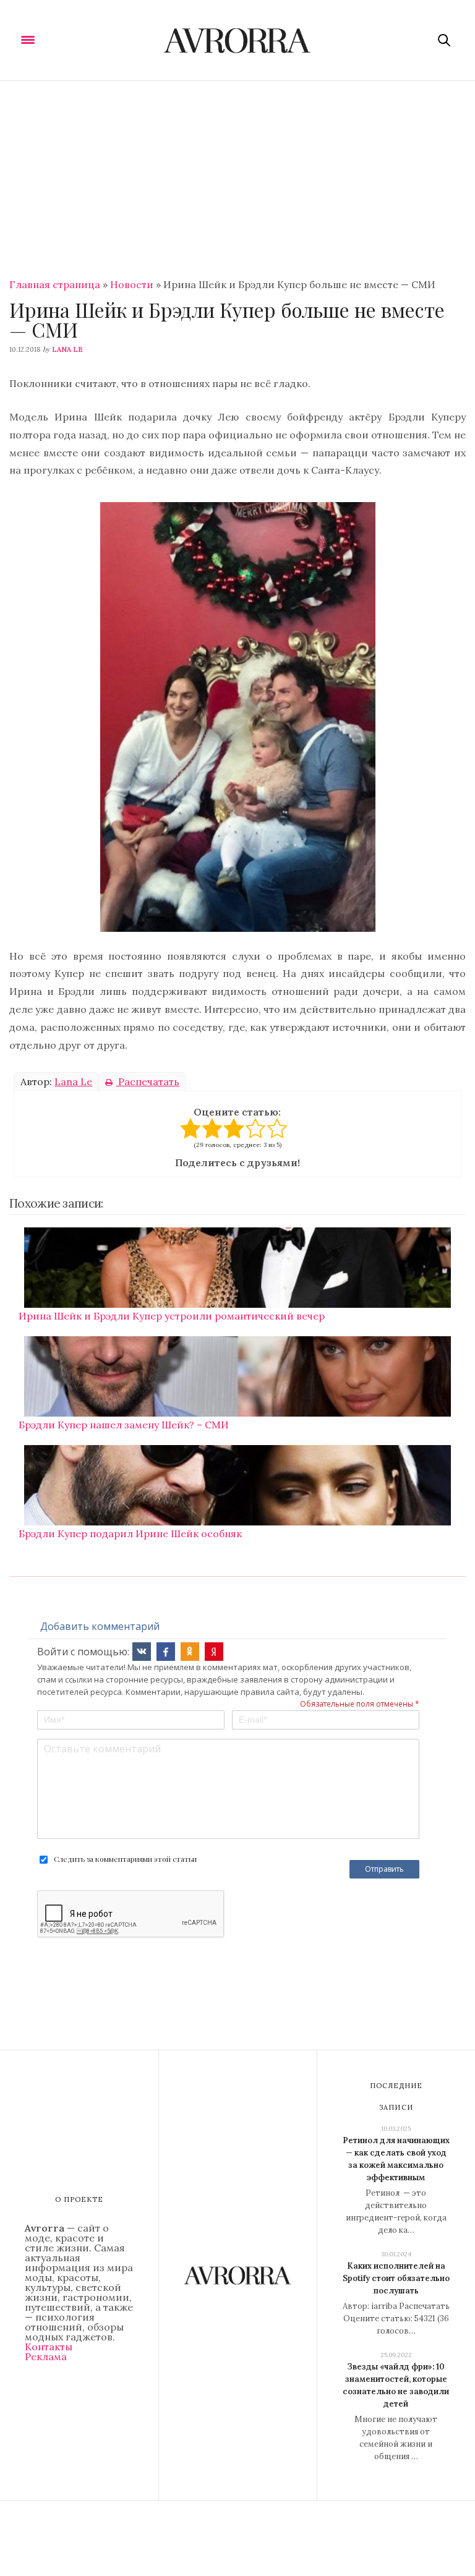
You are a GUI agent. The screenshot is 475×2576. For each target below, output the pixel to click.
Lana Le (67, 349)
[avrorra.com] (238, 40)
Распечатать (148, 1081)
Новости (132, 284)
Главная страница (55, 284)
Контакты (49, 2347)
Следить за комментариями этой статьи (125, 1859)
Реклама (46, 2356)
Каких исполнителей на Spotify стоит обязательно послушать (396, 2278)
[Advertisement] (237, 174)
